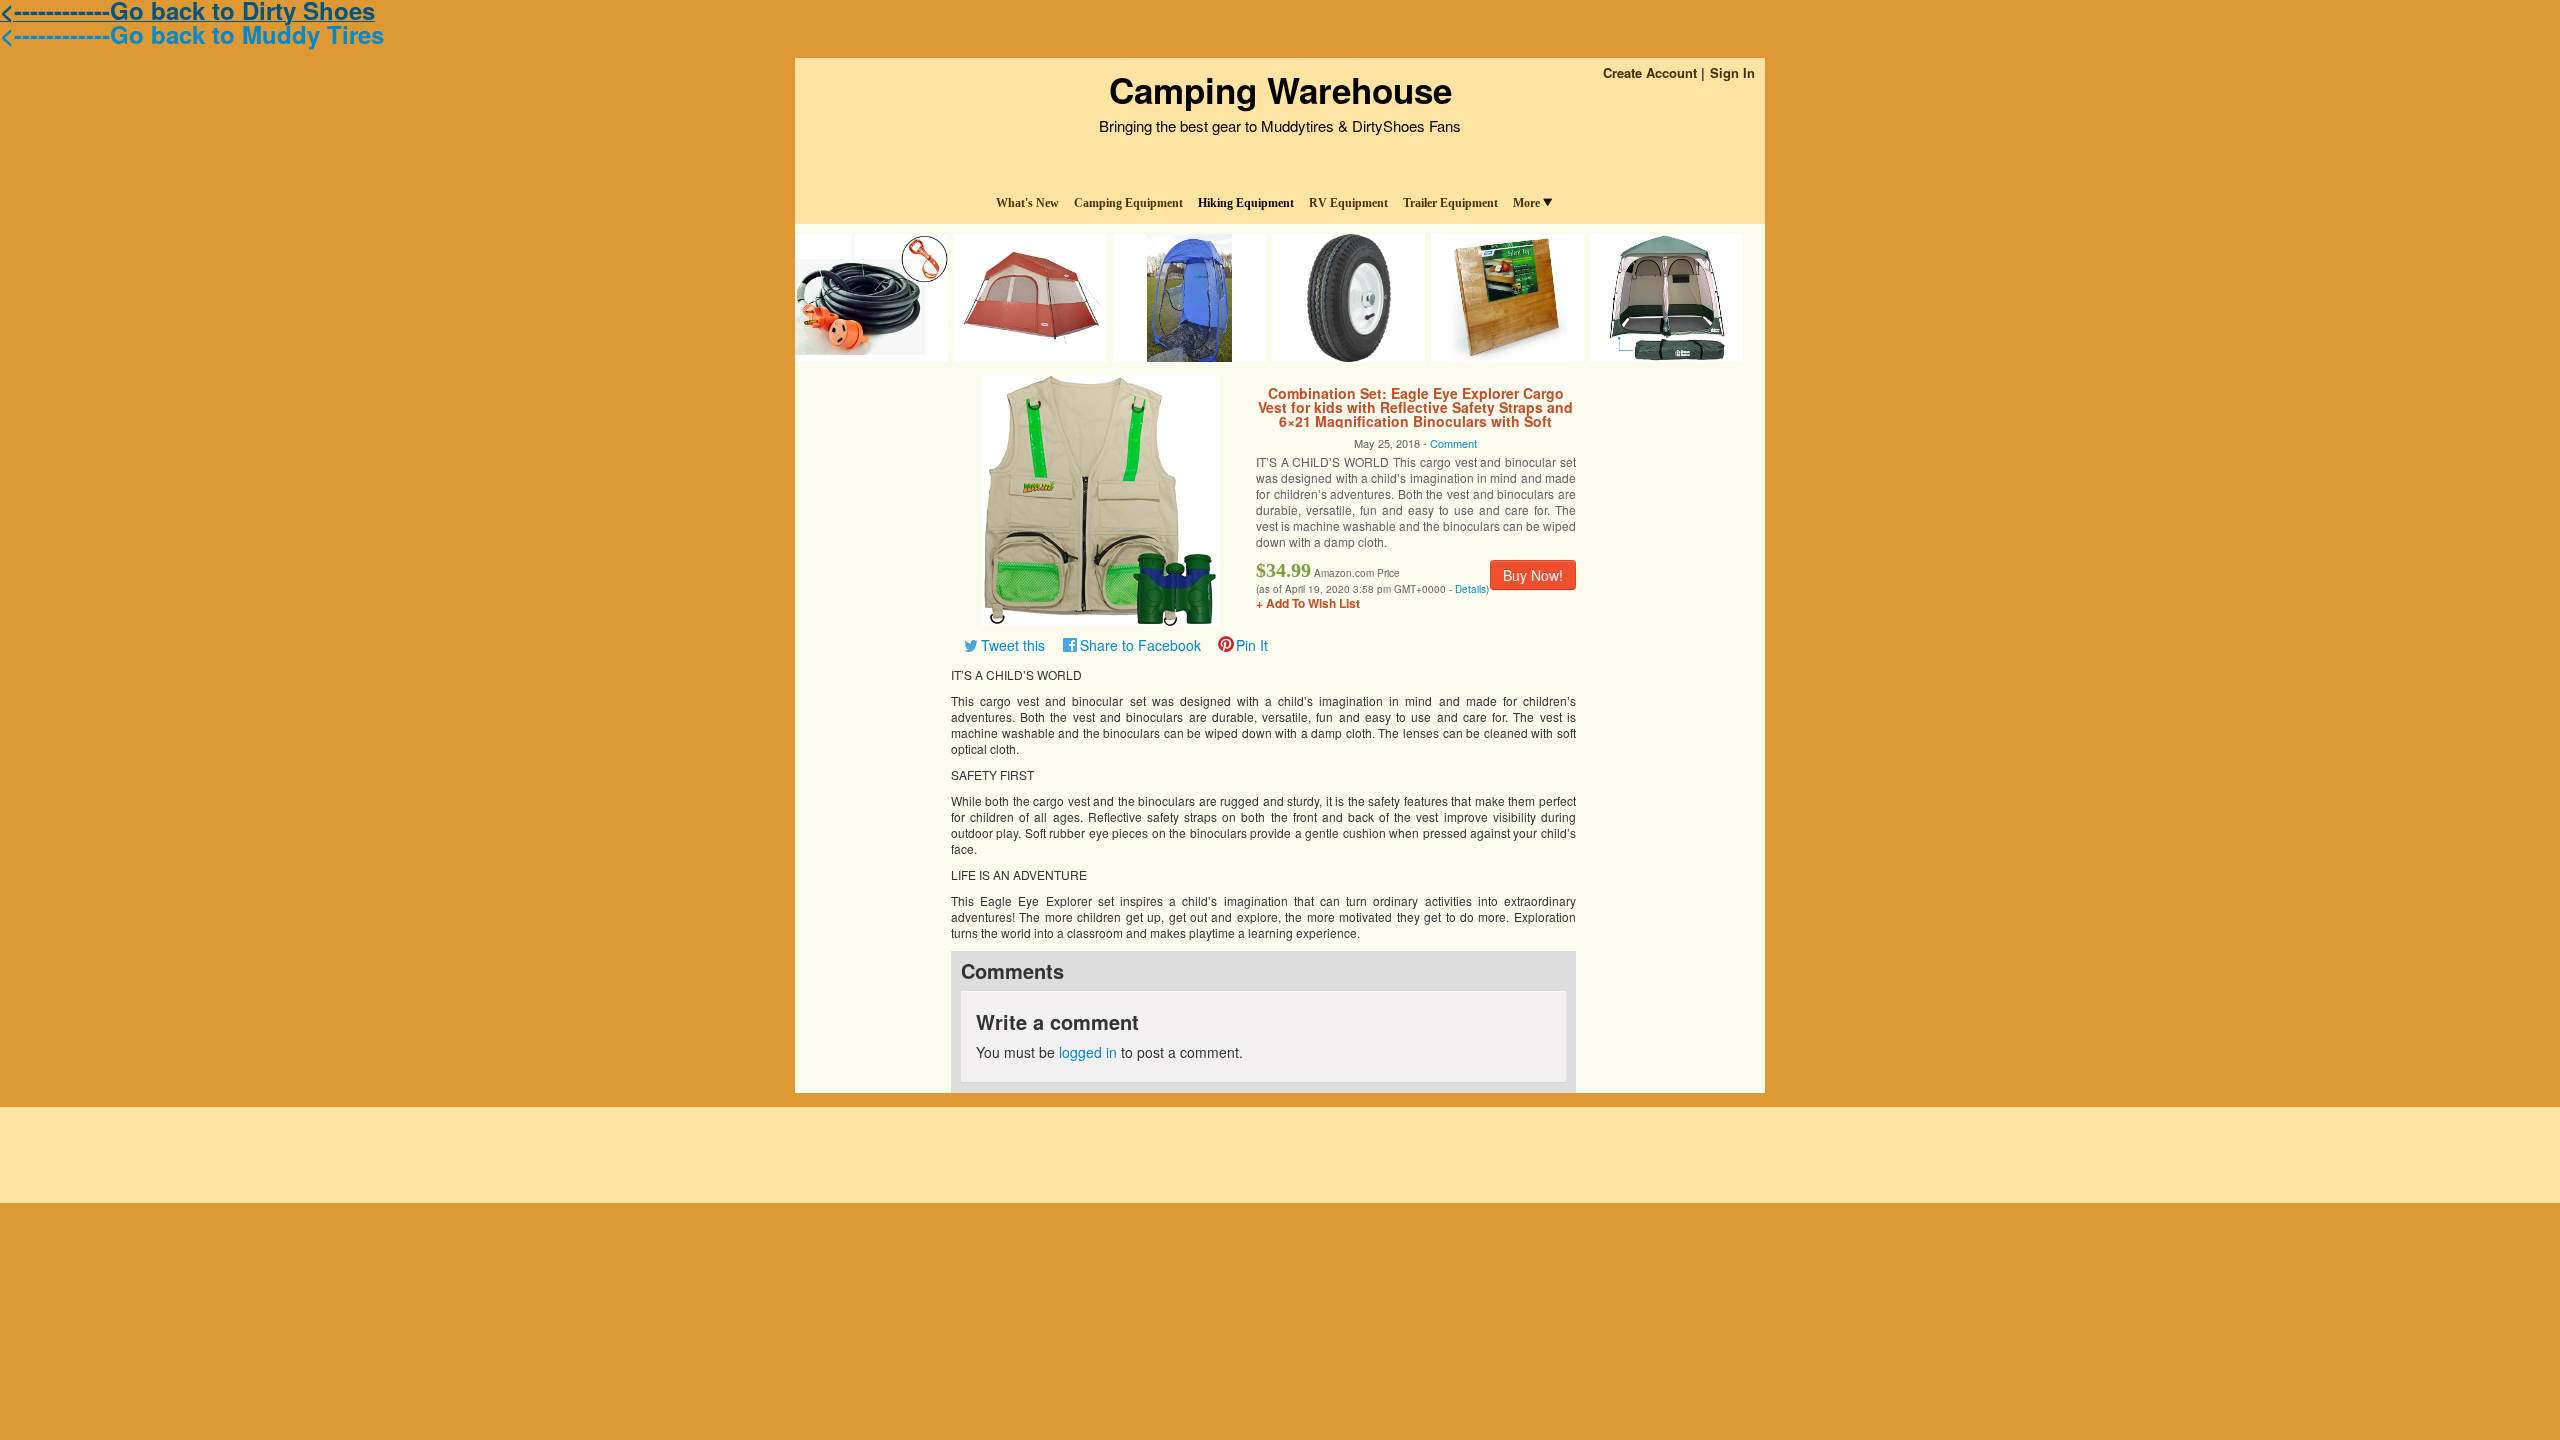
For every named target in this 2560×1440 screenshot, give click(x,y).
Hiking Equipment (1246, 203)
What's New (1027, 203)
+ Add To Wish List (1308, 603)
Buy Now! (1533, 575)
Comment (1453, 443)
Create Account (1650, 72)
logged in (1088, 1052)
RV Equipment (1348, 203)
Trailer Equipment (1450, 203)
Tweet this (1013, 645)
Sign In (1732, 72)
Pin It (1252, 645)
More (1526, 203)
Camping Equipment (1128, 203)
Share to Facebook (1140, 645)
